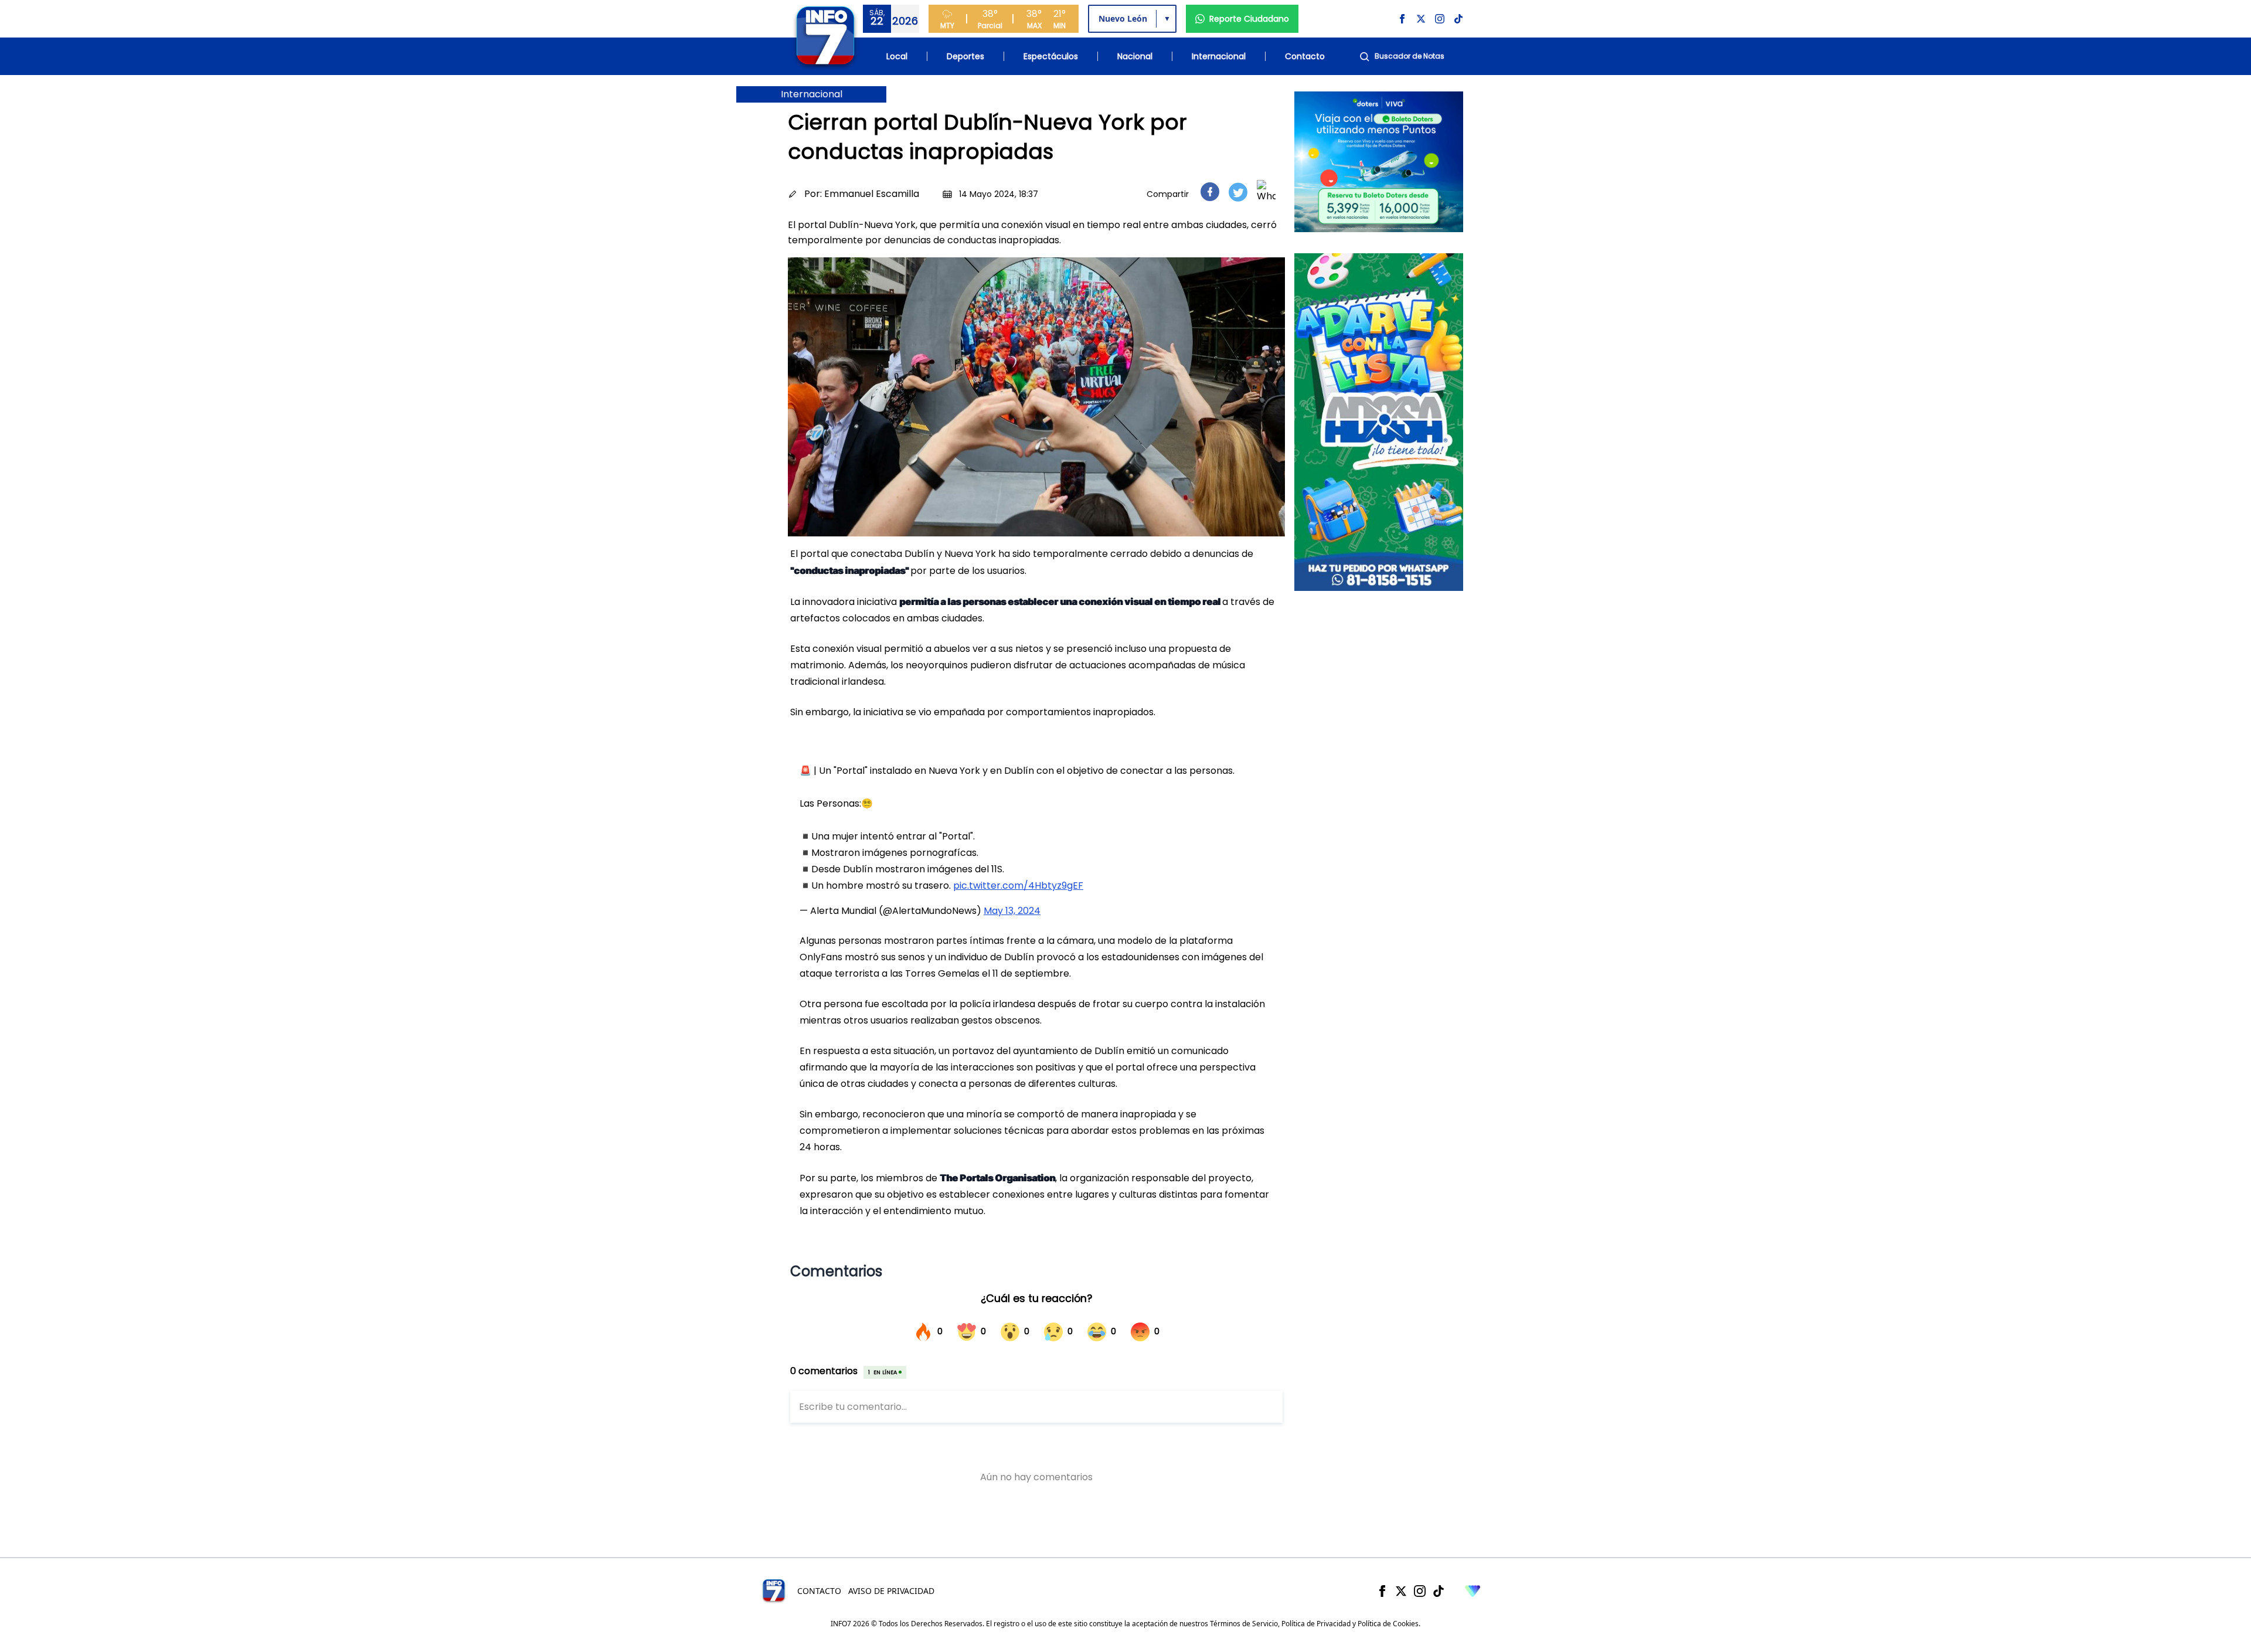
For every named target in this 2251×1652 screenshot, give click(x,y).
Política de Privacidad (1316, 1624)
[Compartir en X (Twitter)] (1238, 192)
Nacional (1135, 56)
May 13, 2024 (1012, 911)
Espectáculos (1051, 56)
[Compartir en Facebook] (1210, 192)
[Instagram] (1420, 1591)
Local (897, 56)
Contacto (1305, 56)
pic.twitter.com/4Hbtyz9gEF (1018, 886)
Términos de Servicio (1244, 1624)
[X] (1401, 1591)
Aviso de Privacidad (891, 1591)
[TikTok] (1439, 1591)
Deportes (965, 56)
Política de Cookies (1388, 1624)
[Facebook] (1382, 1591)
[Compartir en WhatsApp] (1266, 192)
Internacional (1219, 56)
